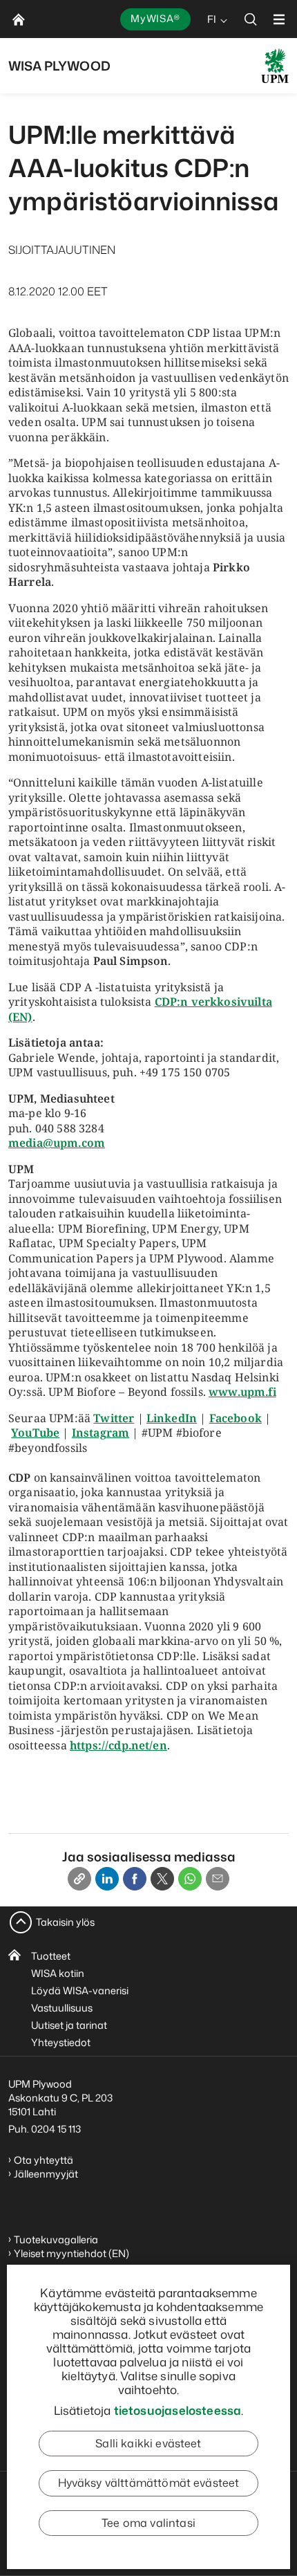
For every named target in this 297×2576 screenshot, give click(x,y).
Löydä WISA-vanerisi (80, 1990)
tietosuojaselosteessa (178, 2410)
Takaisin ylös (65, 1922)
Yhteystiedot (61, 2042)
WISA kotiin (58, 1973)
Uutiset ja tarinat (69, 2025)
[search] (251, 19)
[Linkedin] (107, 1879)
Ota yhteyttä (44, 2160)
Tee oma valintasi (148, 2523)
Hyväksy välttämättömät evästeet (149, 2483)
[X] (162, 1879)
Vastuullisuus (62, 2008)
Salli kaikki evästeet (148, 2443)
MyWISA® (155, 18)
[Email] (218, 1879)
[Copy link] (79, 1879)
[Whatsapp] (190, 1879)
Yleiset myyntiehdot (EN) (71, 2253)
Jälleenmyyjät (46, 2174)
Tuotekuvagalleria (56, 2239)
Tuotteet (51, 1956)
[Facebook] (135, 1879)
